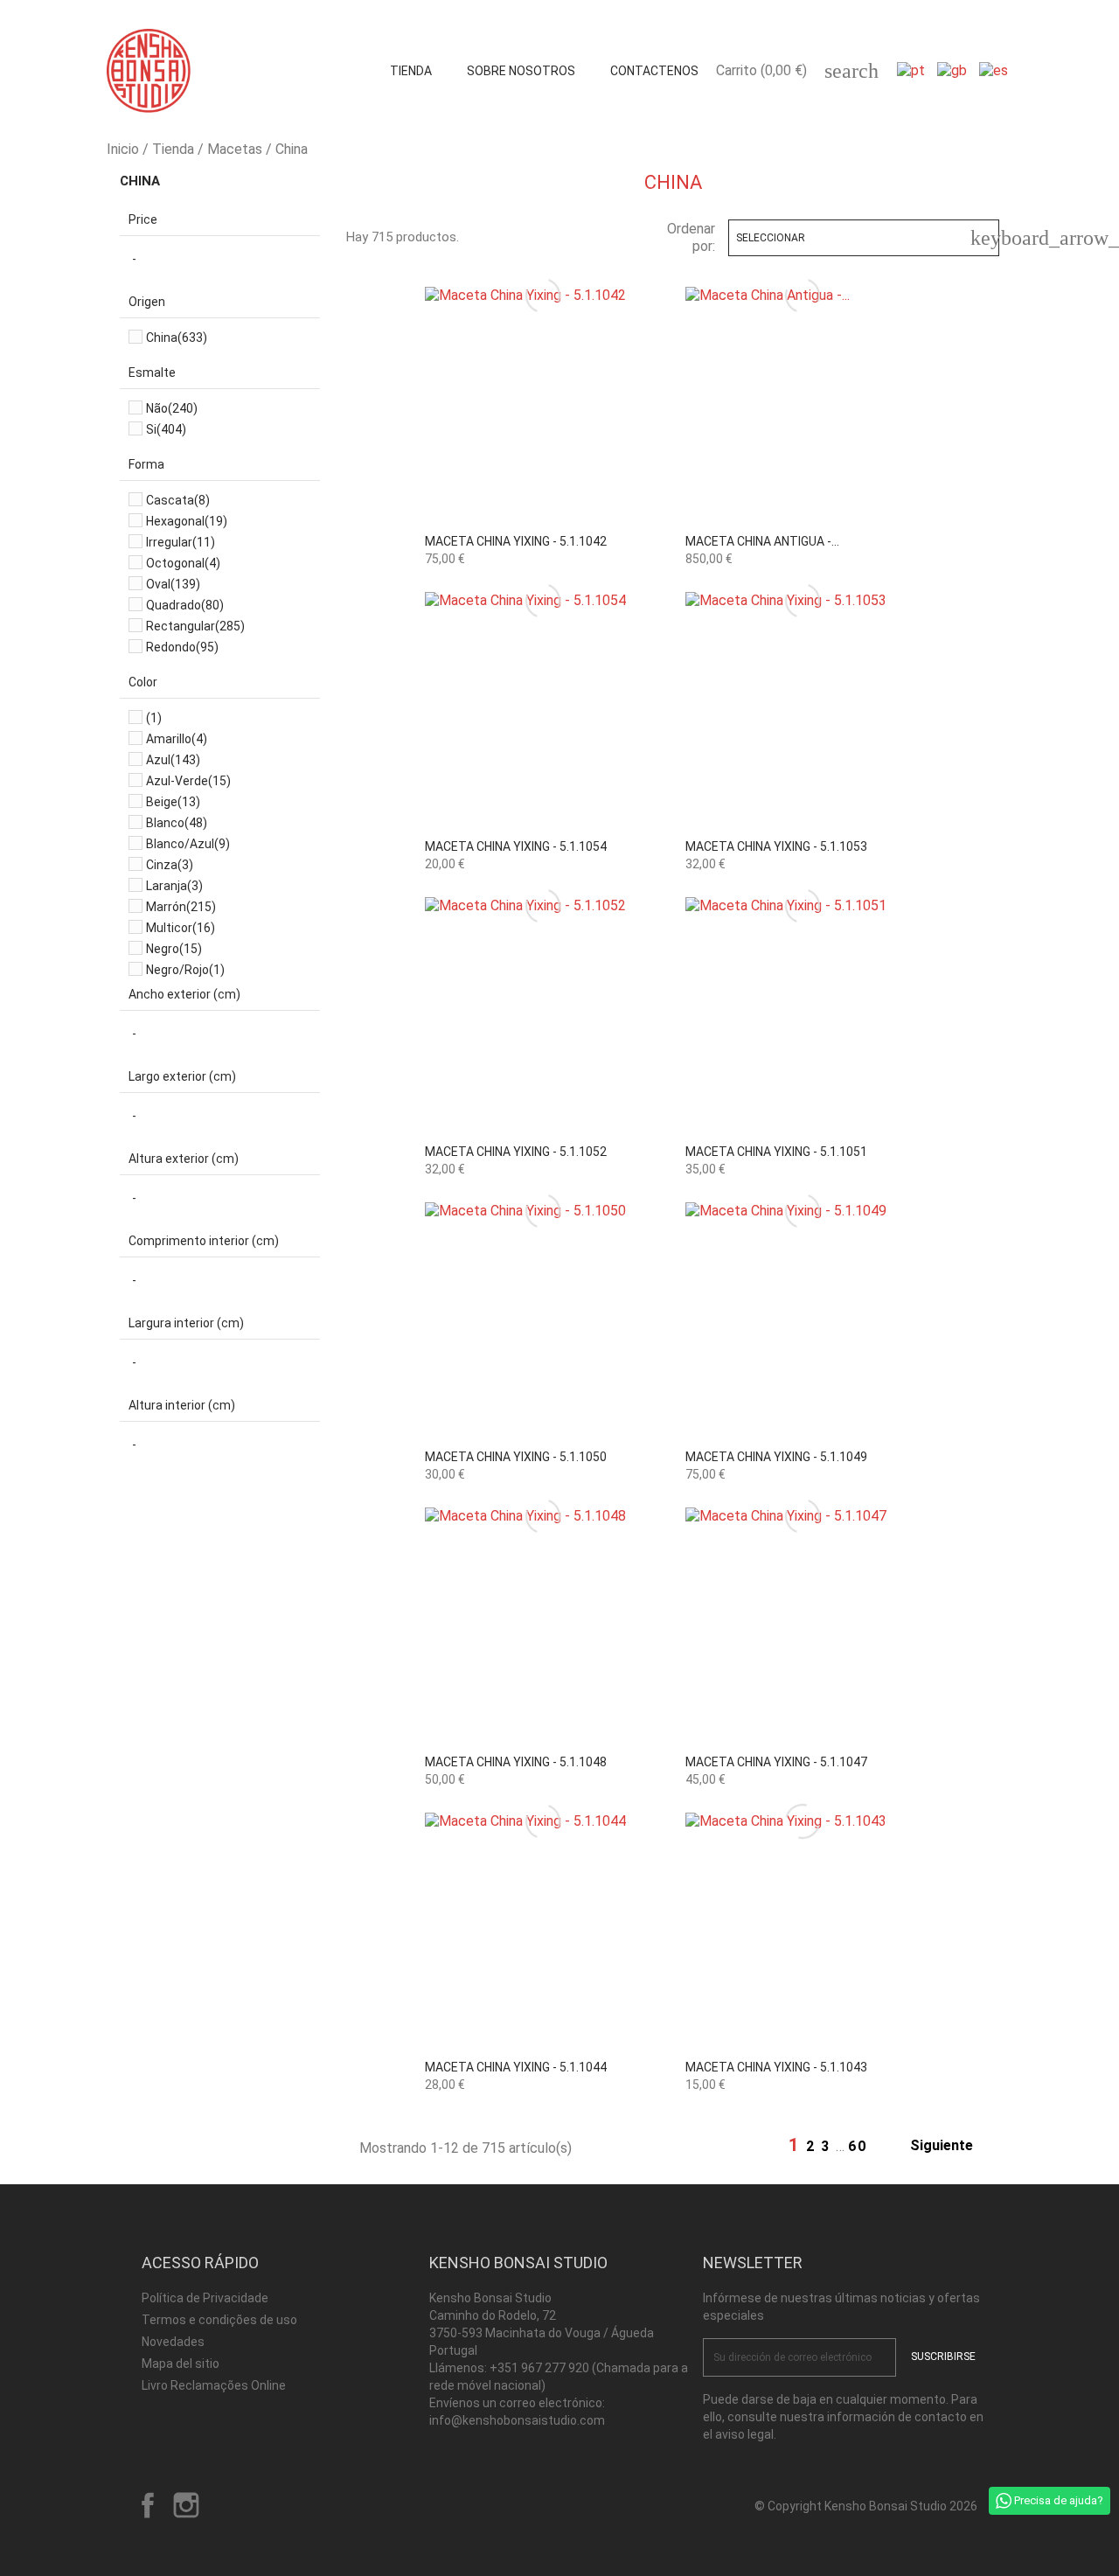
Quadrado (185, 605)
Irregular (181, 542)
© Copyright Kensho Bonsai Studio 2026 (866, 2506)
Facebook (148, 2505)
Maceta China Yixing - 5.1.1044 (516, 2067)
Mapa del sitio (181, 2364)
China (140, 181)
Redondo (182, 647)
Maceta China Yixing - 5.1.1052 (516, 1152)
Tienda (411, 71)
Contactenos (654, 71)
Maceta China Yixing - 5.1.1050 (516, 1457)
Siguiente (951, 2147)
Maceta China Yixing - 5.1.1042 (516, 541)
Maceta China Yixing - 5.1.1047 (776, 1762)
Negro (174, 949)
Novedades (173, 2342)
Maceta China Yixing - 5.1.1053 (776, 846)
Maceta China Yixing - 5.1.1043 (776, 2067)
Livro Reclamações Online (214, 2385)
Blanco (177, 823)
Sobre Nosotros (521, 71)
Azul (173, 760)
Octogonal (183, 563)
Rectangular (195, 626)
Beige (173, 802)
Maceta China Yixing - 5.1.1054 (516, 846)
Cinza (170, 865)
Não (172, 408)
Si (166, 429)
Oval (173, 584)
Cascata (178, 500)
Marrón (181, 907)
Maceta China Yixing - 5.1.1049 (776, 1457)
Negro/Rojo (185, 970)
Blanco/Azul (188, 844)
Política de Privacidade (205, 2298)
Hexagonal (187, 521)
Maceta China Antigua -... (762, 541)
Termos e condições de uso (219, 2320)
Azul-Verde (188, 781)
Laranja (174, 886)
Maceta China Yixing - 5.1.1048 (516, 1762)
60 (858, 2146)
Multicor (181, 928)
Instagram (186, 2505)
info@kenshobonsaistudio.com (517, 2420)
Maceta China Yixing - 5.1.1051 (776, 1152)
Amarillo (177, 739)
